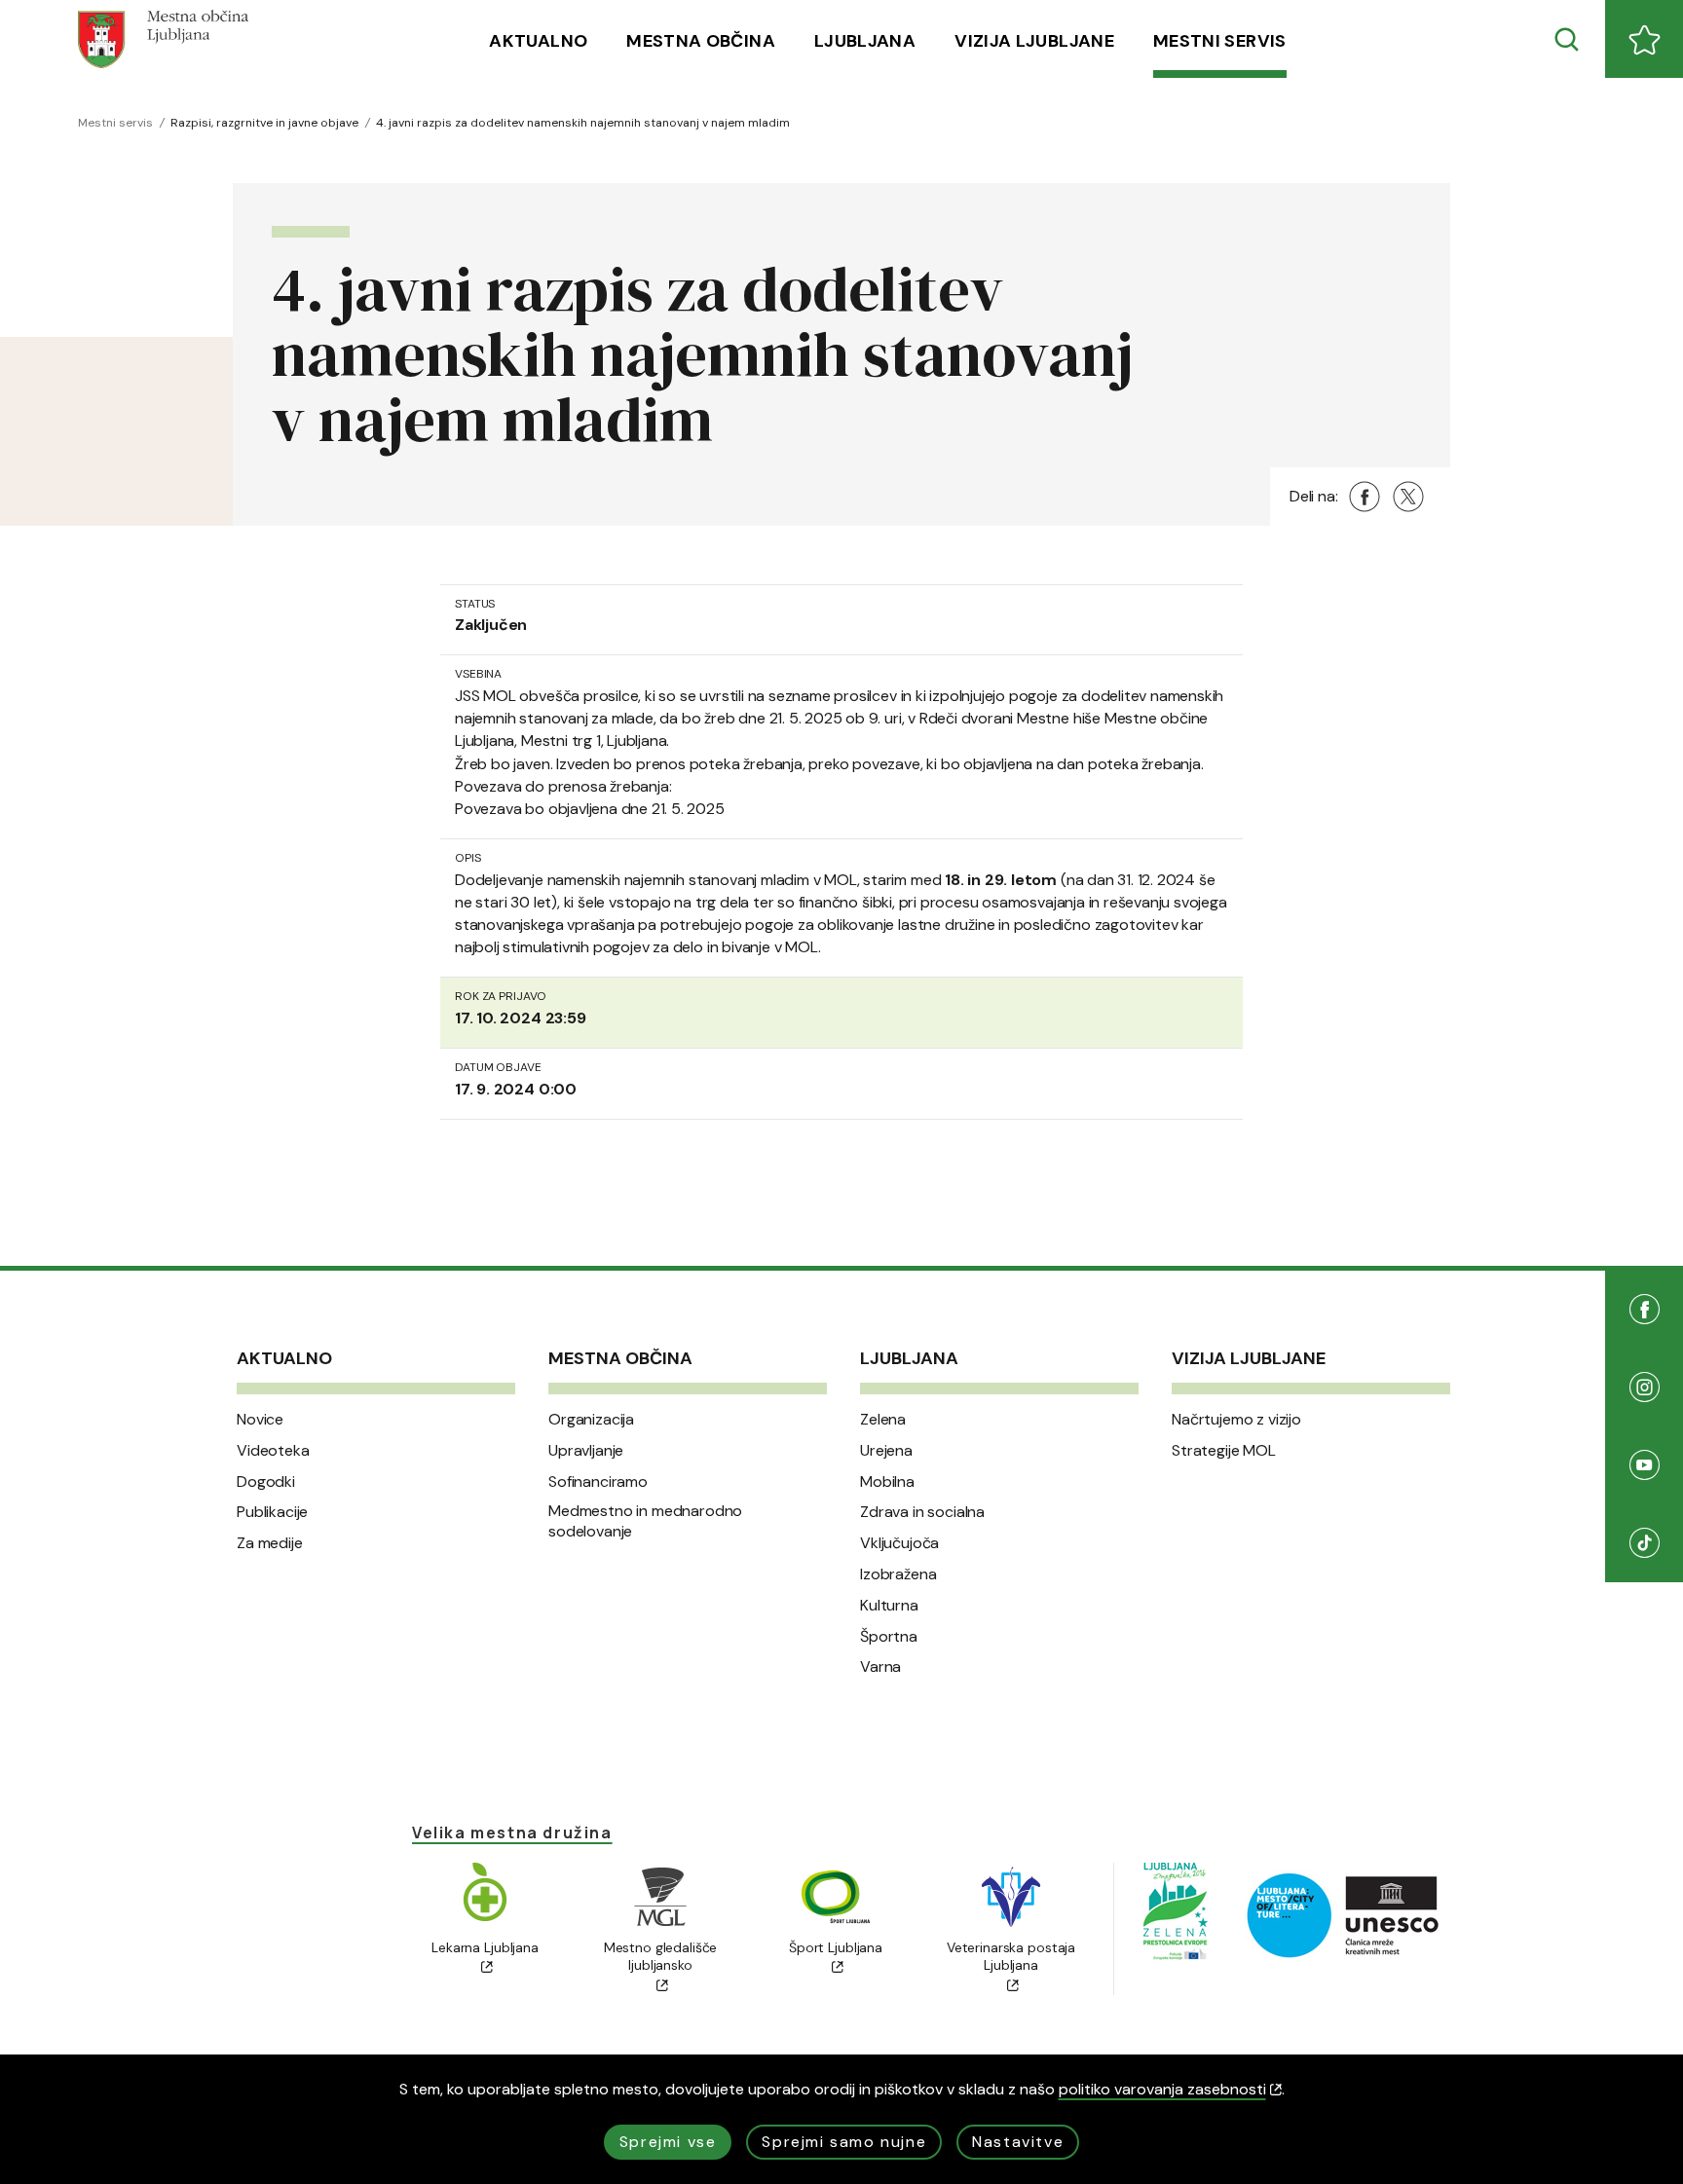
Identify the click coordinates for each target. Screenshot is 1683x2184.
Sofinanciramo (598, 1482)
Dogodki (266, 1482)
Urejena (886, 1451)
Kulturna (889, 1606)
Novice (260, 1420)
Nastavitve (1018, 2142)
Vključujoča (899, 1543)
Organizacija (591, 1420)
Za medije (270, 1543)
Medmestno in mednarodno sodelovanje (645, 1521)
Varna (880, 1667)
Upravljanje (586, 1451)
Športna (889, 1637)
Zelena (883, 1420)
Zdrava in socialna (922, 1512)
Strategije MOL (1224, 1451)
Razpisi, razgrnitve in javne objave (264, 123)
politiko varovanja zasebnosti (1162, 2089)
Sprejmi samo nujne (844, 2142)
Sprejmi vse (668, 2142)
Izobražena (898, 1574)
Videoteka (273, 1451)
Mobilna (887, 1482)
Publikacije (272, 1512)
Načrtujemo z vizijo (1236, 1420)
